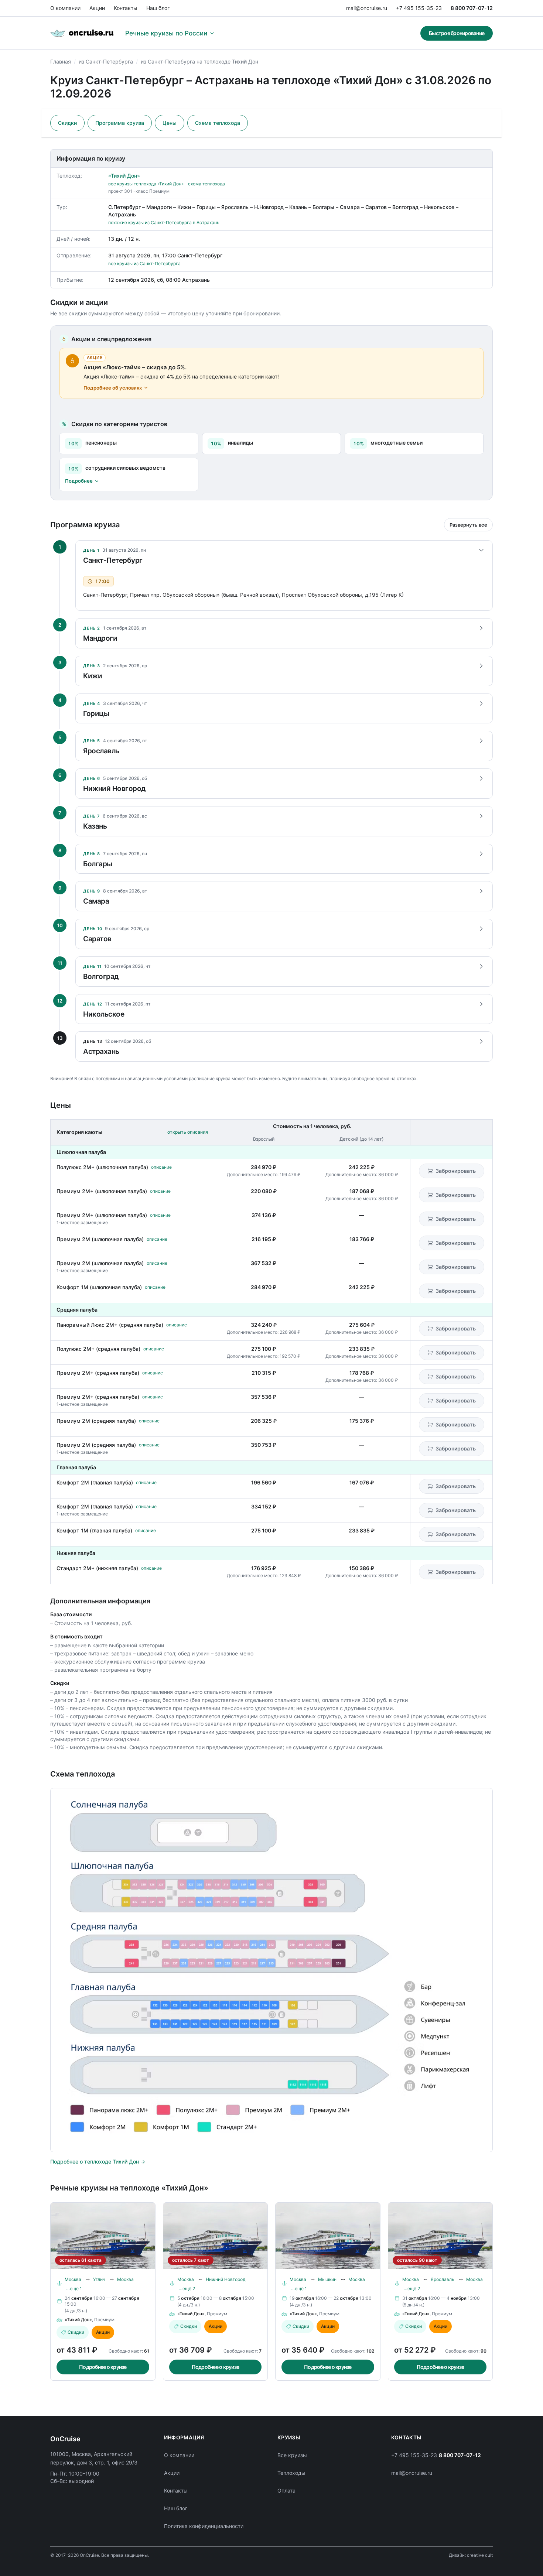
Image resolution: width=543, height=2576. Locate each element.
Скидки (67, 123)
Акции (97, 8)
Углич (99, 2279)
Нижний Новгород (226, 2279)
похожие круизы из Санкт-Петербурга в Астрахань (164, 222)
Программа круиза (120, 123)
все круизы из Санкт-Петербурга (144, 263)
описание (161, 1167)
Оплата (286, 2491)
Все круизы (292, 2455)
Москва (73, 2279)
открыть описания (188, 1132)
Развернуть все (468, 525)
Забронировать (456, 1171)
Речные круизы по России (166, 33)
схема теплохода (206, 184)
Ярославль (443, 2279)
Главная (61, 61)
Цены (170, 123)
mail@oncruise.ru (367, 8)
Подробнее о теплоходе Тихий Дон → (98, 2161)
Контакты (126, 8)
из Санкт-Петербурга (106, 61)
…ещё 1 (74, 2289)
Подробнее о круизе (103, 2367)
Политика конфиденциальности (204, 2526)
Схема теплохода (218, 123)
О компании (65, 8)
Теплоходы (291, 2473)
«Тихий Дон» (124, 176)
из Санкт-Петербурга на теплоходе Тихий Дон (199, 61)
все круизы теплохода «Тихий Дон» (146, 184)
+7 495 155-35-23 (419, 8)
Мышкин (327, 2279)
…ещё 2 (187, 2289)
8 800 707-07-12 (472, 8)
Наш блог (158, 8)
